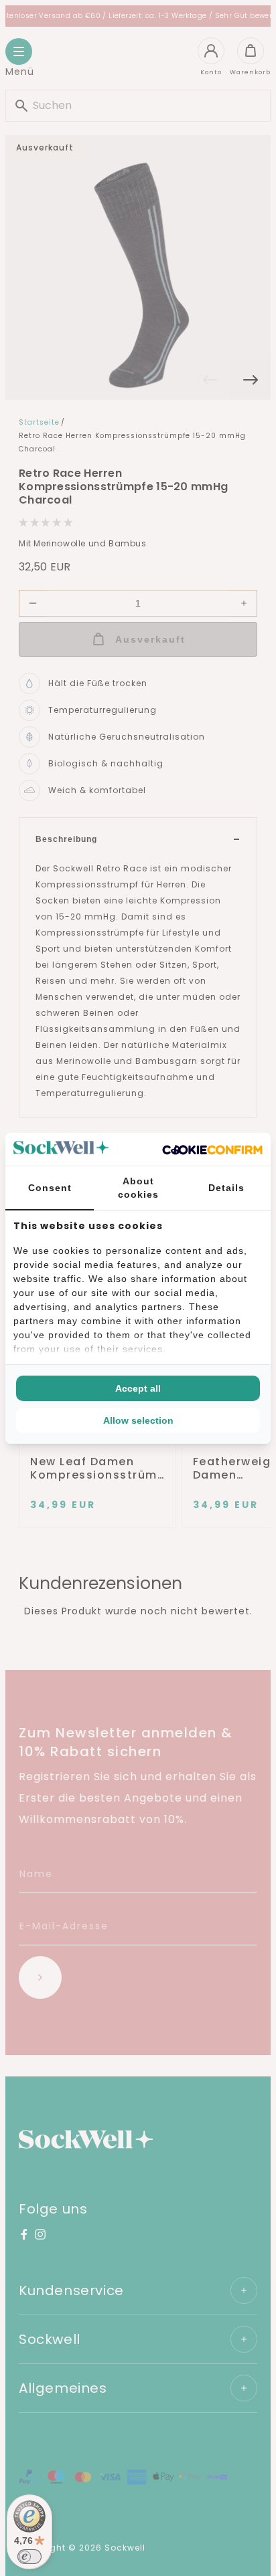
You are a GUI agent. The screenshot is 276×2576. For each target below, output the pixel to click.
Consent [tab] (50, 1188)
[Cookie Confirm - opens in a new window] (212, 1149)
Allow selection (138, 1420)
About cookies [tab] (138, 1188)
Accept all (138, 1388)
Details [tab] (226, 1188)
